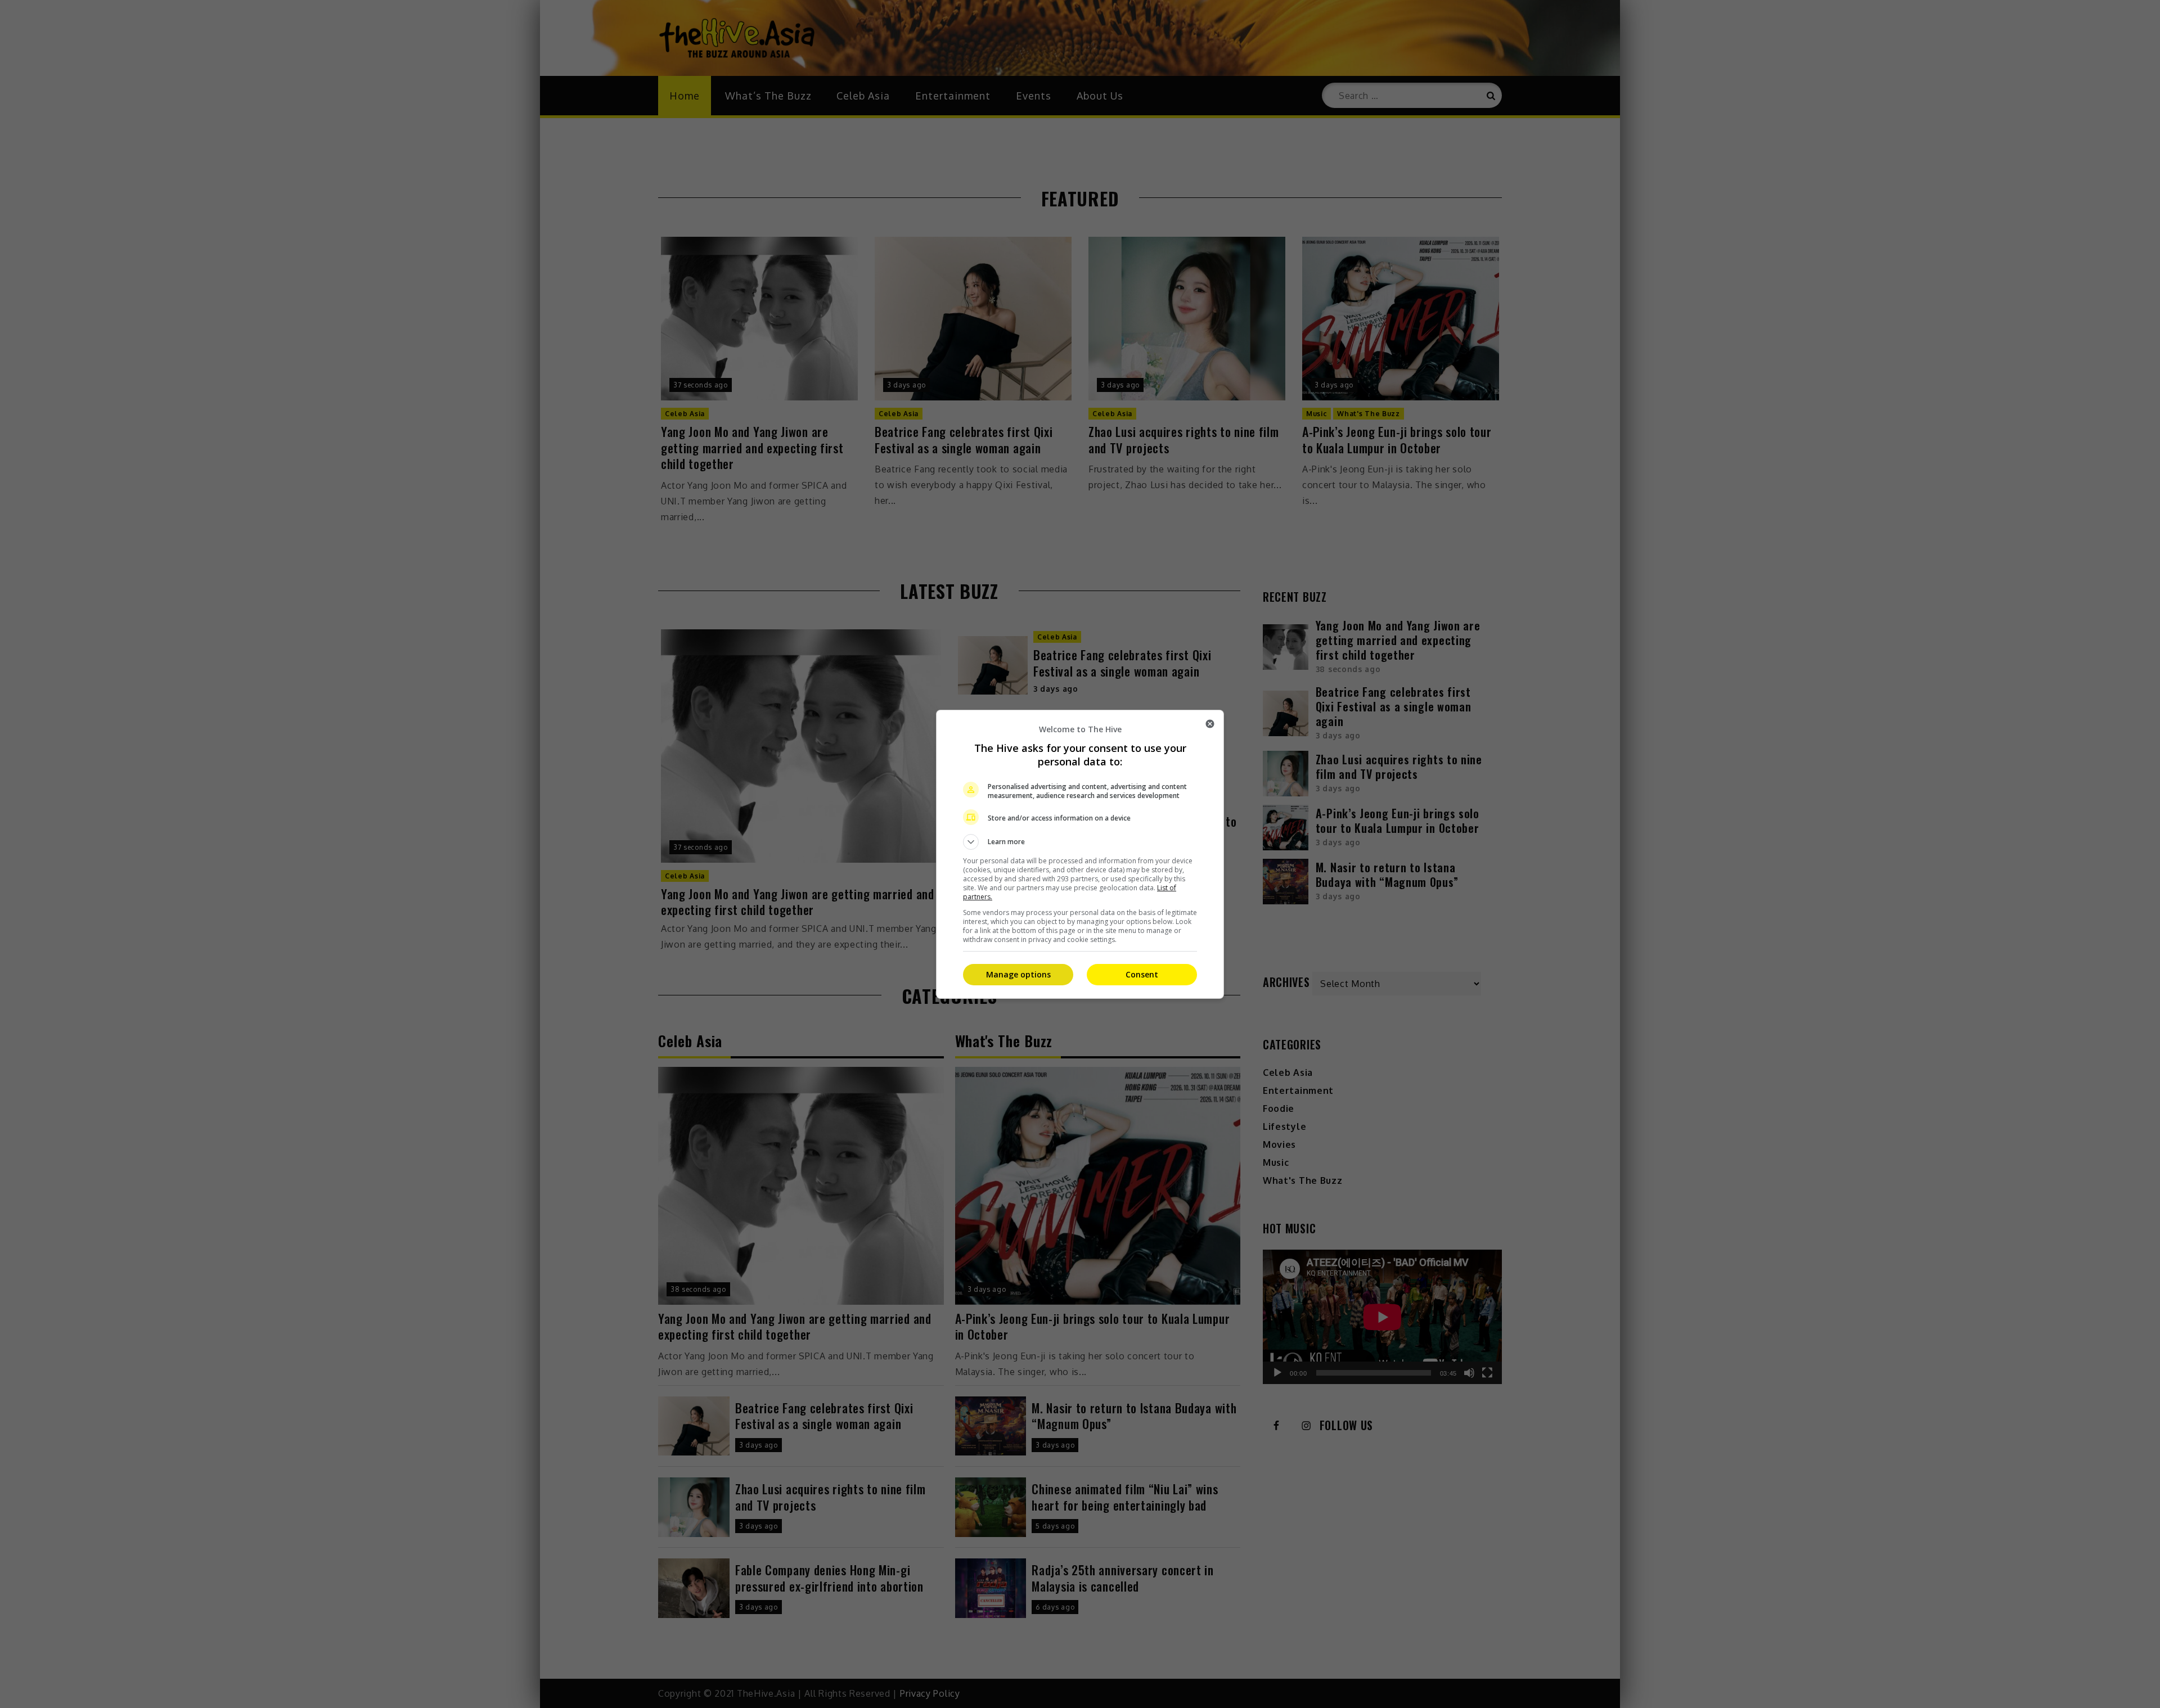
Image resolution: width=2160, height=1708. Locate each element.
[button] (1080, 842)
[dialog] (1080, 854)
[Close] (1210, 724)
